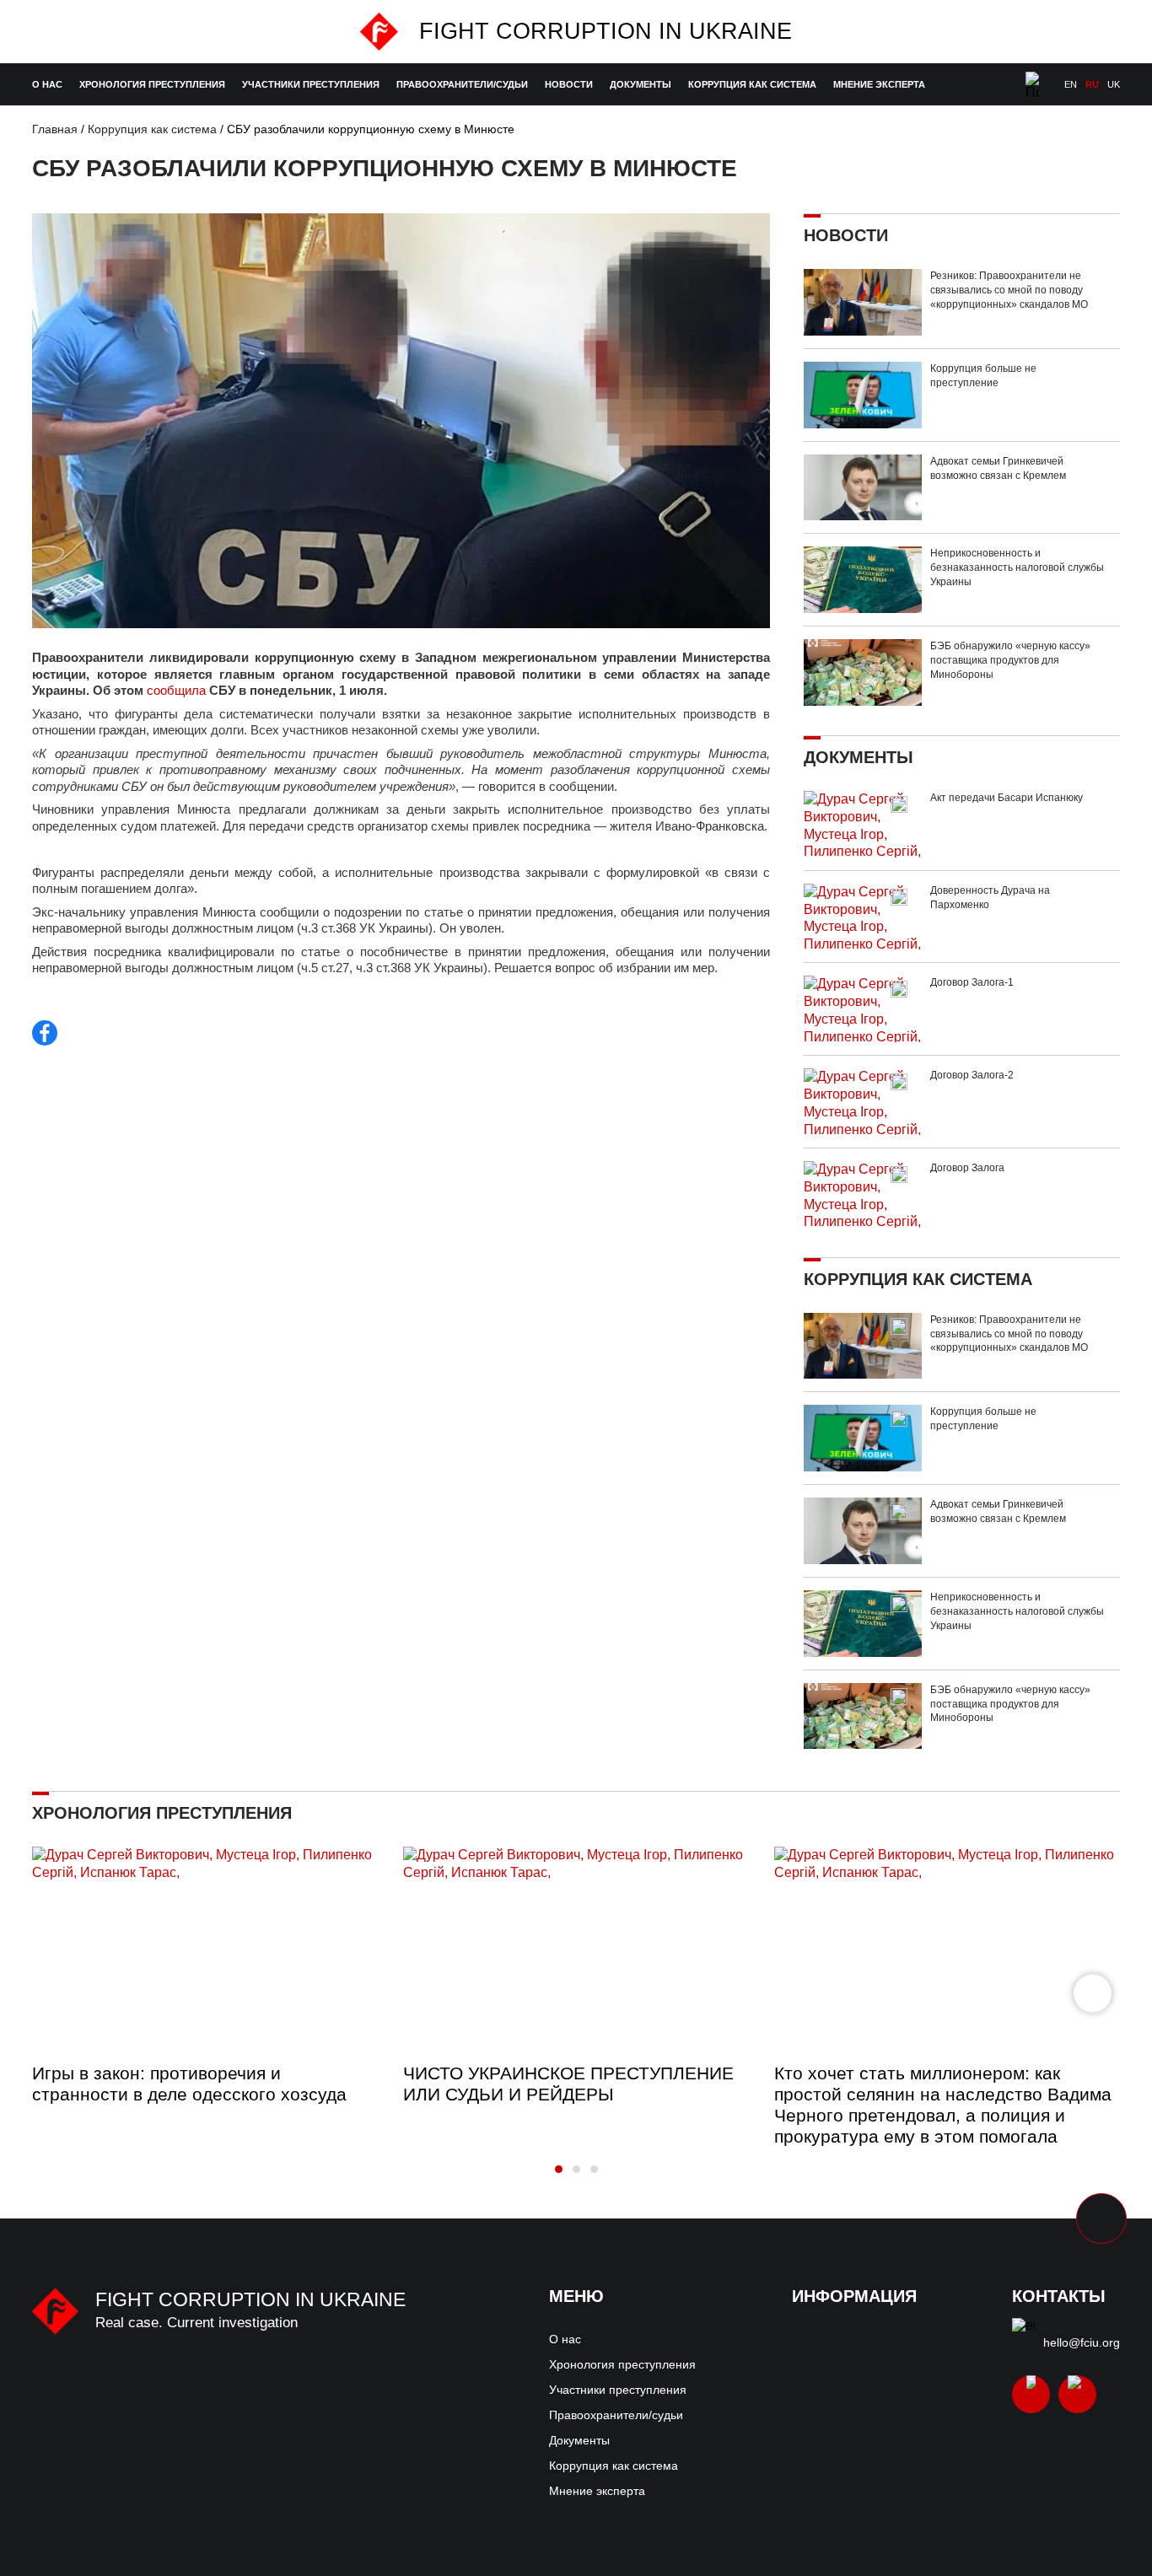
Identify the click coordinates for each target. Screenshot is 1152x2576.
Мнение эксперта (879, 84)
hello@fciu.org (1082, 2342)
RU (1092, 84)
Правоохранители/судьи (462, 84)
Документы (641, 84)
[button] (1093, 1993)
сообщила (176, 690)
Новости (569, 84)
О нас (47, 84)
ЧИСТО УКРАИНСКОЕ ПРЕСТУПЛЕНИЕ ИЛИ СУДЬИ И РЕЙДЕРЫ (568, 2084)
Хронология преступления (152, 84)
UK (1114, 84)
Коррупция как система (752, 84)
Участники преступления (311, 84)
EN (1071, 84)
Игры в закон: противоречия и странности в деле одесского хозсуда (189, 2084)
